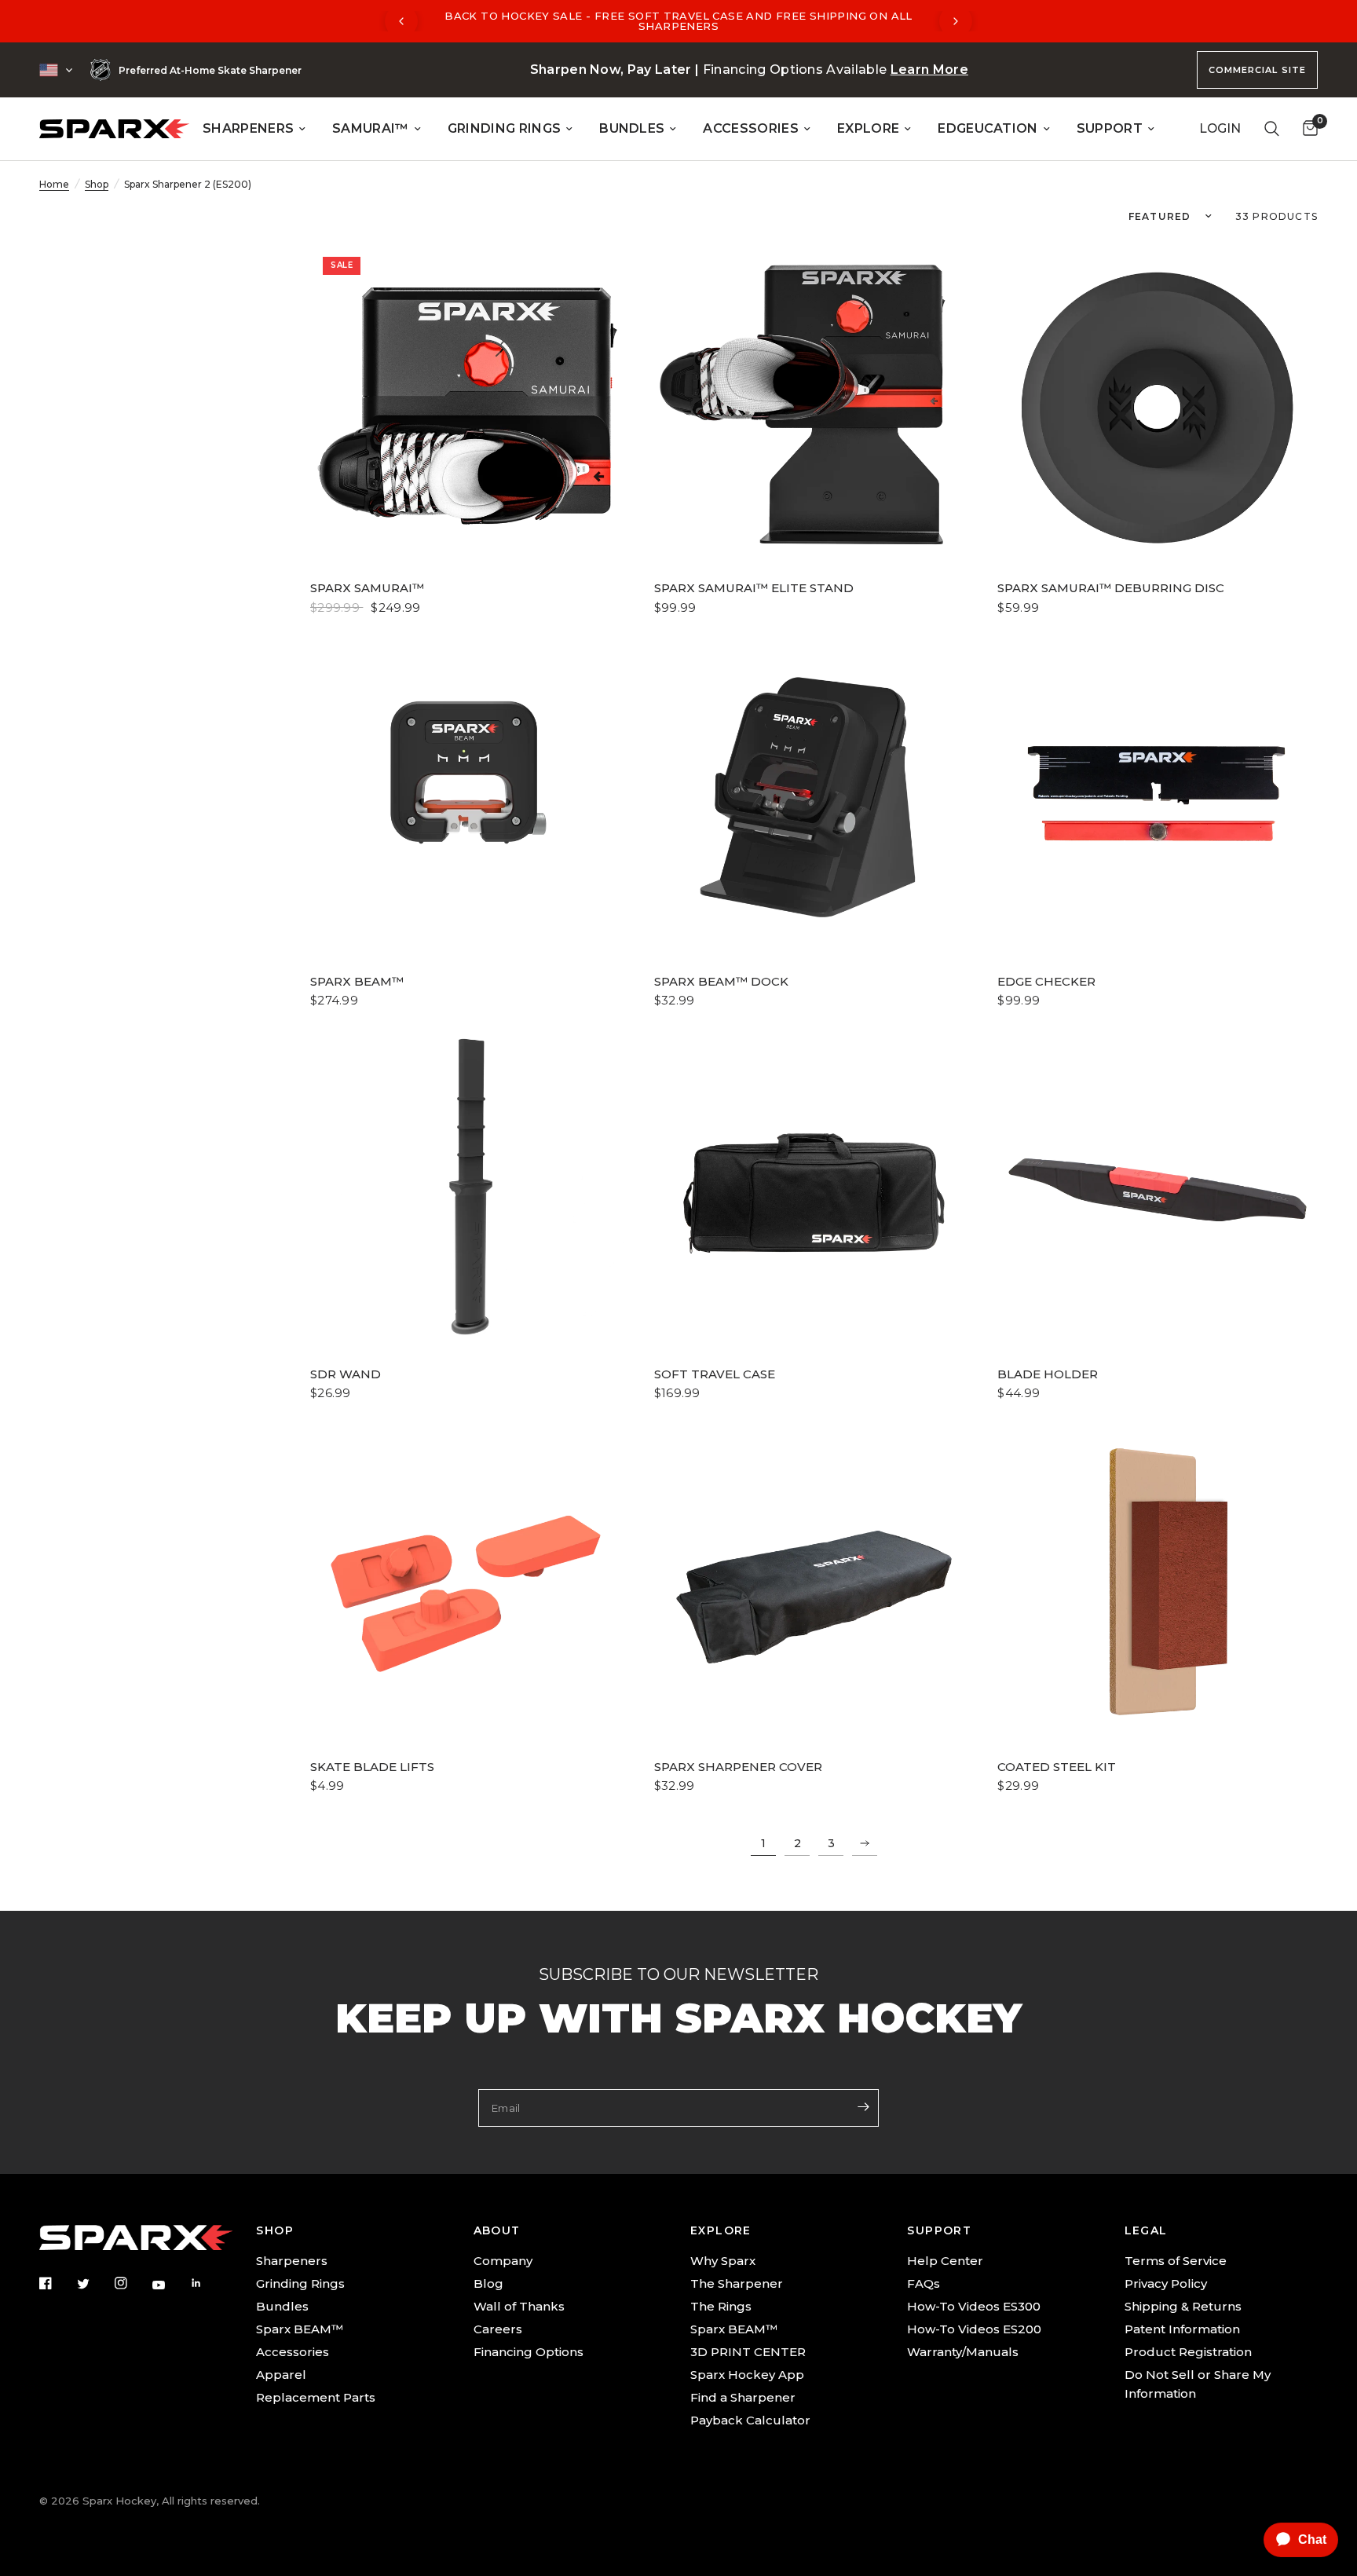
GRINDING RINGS (504, 128)
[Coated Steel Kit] (1158, 1583)
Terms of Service (1176, 2261)
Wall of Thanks (519, 2306)
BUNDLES (632, 128)
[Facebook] (57, 2283)
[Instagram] (132, 2283)
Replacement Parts (316, 2397)
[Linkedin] (207, 2283)
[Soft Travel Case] (814, 1190)
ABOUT (497, 2230)
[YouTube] (170, 2285)
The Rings (721, 2306)
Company (503, 2261)
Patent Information (1182, 2329)
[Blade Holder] (1158, 1190)
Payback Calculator (750, 2420)
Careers (498, 2329)
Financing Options (529, 2352)
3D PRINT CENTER (748, 2352)
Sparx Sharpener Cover (738, 1767)
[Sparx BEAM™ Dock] (814, 797)
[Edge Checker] (1158, 797)
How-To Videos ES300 (974, 2306)
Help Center (945, 2261)
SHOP (275, 2230)
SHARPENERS (248, 128)
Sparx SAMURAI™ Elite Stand (754, 588)
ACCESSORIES (751, 128)
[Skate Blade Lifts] (470, 1583)
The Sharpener (737, 2283)
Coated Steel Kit (1057, 1767)
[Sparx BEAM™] (470, 772)
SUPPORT (1110, 128)
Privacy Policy (1166, 2283)
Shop (97, 184)
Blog (488, 2283)
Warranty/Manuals (963, 2352)
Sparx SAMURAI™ (367, 588)
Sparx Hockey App (747, 2375)
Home (54, 184)
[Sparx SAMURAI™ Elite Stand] (814, 404)
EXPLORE (868, 128)
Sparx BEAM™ (357, 981)
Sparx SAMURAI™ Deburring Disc (1111, 588)
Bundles (282, 2306)
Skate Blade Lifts (372, 1767)
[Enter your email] (863, 2106)
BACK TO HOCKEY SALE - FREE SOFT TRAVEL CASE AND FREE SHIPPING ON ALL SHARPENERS (678, 21)
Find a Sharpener (743, 2397)
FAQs (924, 2283)
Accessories (293, 2352)
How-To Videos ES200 (974, 2329)
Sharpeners (292, 2261)
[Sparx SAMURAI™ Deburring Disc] (1158, 404)
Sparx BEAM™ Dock (721, 981)
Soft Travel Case (715, 1374)
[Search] (1272, 129)
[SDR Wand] (470, 1190)
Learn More (929, 70)
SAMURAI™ (371, 128)
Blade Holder (1048, 1374)
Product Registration (1188, 2352)
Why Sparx (723, 2261)
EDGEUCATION (988, 128)
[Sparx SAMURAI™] (470, 404)
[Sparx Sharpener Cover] (814, 1583)
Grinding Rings (300, 2283)
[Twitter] (94, 2284)
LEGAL (1146, 2230)
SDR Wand (346, 1374)
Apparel (281, 2375)
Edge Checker (1046, 981)
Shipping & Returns (1183, 2306)
